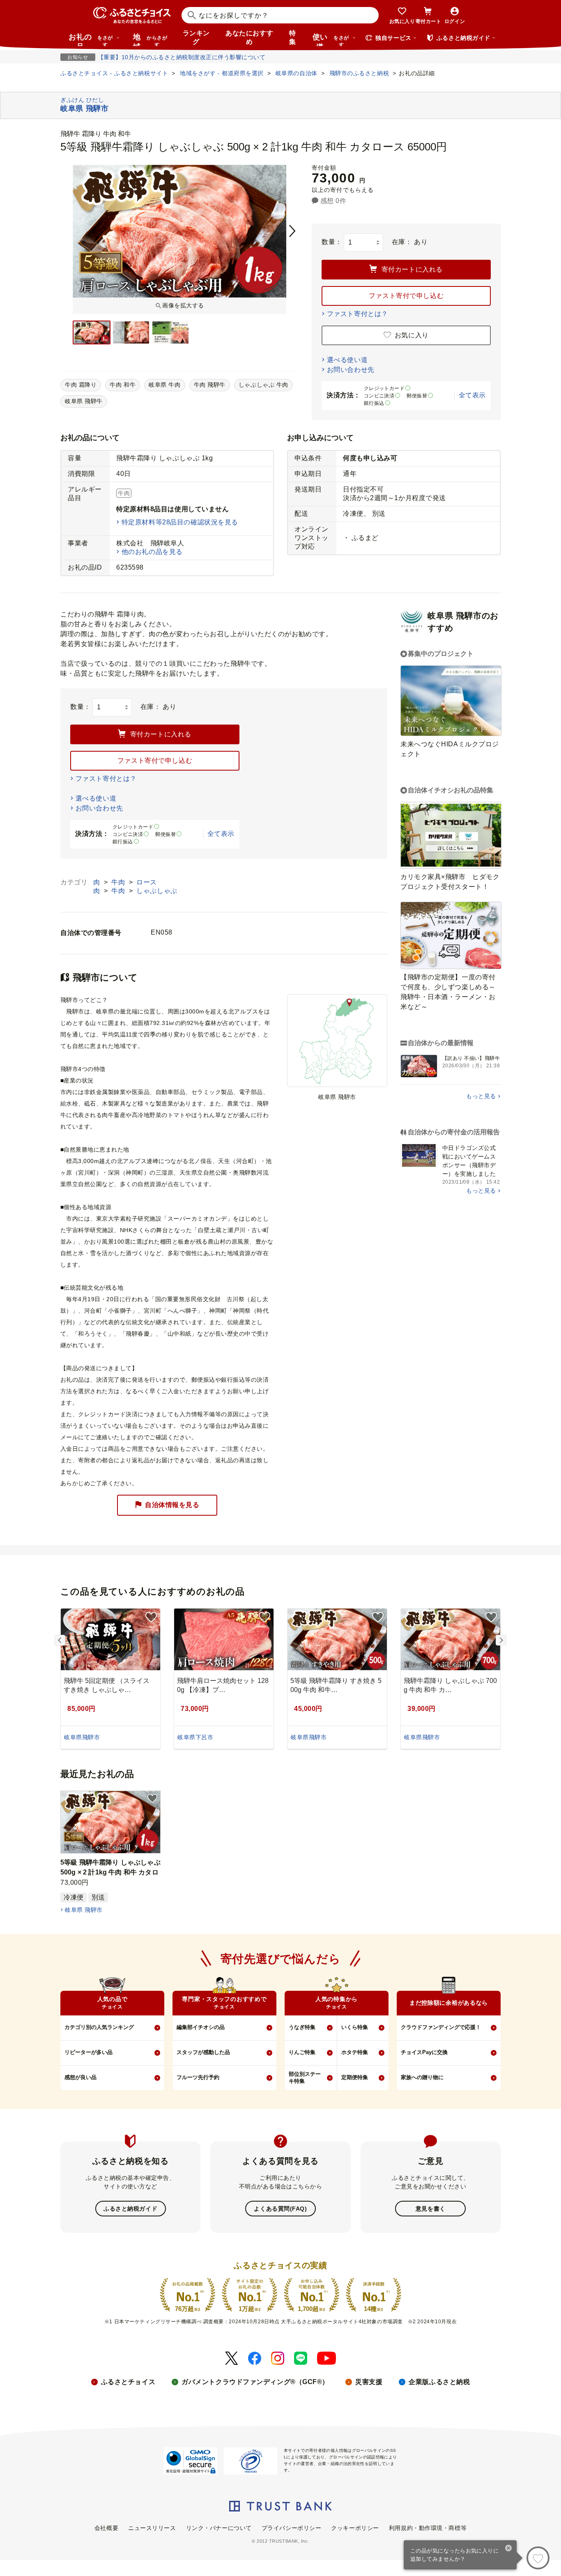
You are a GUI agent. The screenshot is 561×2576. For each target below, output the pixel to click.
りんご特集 (302, 2052)
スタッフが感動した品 (203, 2052)
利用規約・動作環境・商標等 (428, 2528)
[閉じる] (509, 2549)
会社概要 (106, 2528)
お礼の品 (91, 39)
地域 (150, 39)
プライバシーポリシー (292, 2528)
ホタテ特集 (355, 2052)
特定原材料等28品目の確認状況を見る (180, 522)
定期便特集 (355, 2077)
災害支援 (369, 2382)
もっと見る (481, 1096)
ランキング (196, 37)
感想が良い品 (80, 2077)
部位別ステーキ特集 (305, 2077)
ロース (147, 882)
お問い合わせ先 (351, 370)
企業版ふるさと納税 (439, 2382)
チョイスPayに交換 (424, 2052)
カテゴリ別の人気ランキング (99, 2027)
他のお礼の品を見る (152, 552)
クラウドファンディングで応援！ (441, 2027)
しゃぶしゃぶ (157, 891)
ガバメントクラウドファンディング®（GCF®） (255, 2382)
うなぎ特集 (302, 2027)
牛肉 (119, 882)
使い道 (331, 39)
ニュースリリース (152, 2528)
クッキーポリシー (355, 2528)
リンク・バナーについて (219, 2528)
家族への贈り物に (422, 2077)
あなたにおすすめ (249, 37)
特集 (293, 37)
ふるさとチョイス (128, 2382)
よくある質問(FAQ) (280, 2209)
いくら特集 (355, 2027)
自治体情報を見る (172, 1505)
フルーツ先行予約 (198, 2077)
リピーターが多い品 (89, 2052)
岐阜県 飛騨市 (84, 1910)
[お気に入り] (538, 2558)
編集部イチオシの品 (201, 2027)
